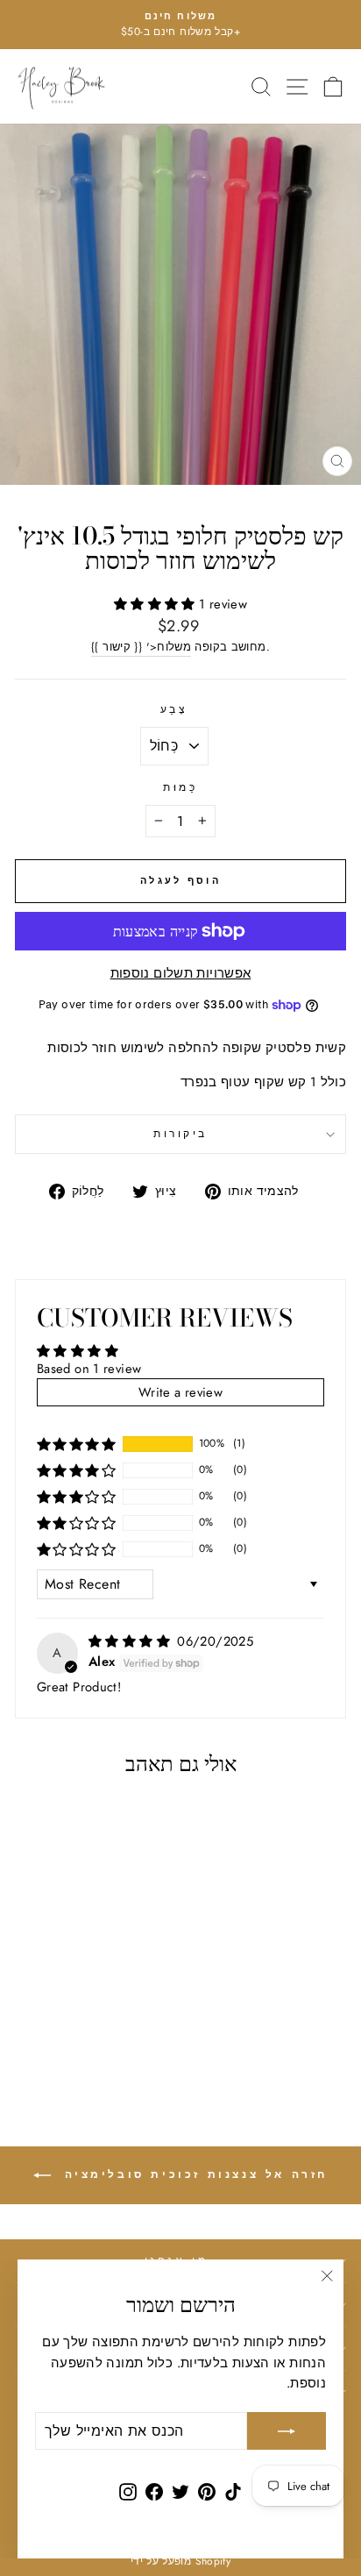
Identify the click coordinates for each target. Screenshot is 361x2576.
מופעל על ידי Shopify (180, 2561)
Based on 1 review (89, 1369)
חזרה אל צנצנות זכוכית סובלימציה (193, 2174)
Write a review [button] (180, 1392)
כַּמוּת (180, 787)
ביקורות (180, 1133)
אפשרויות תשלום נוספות (181, 973)
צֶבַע (174, 709)
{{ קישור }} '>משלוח (141, 647)
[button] (156, 604)
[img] (131, 1641)
